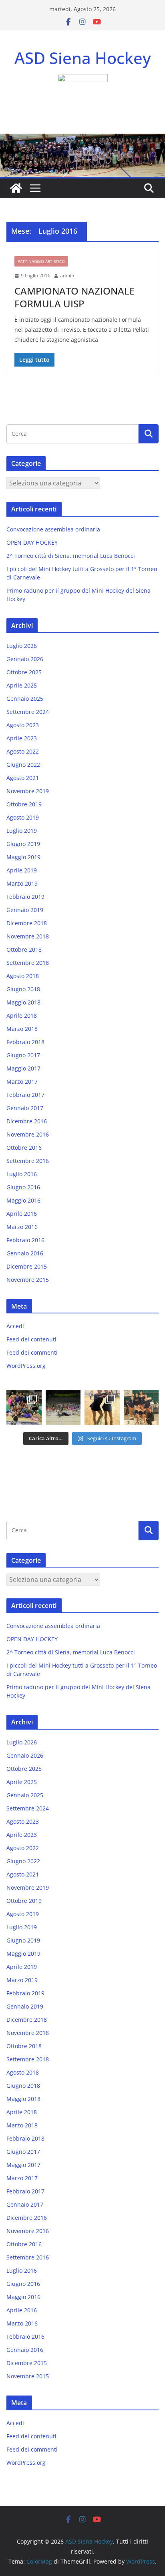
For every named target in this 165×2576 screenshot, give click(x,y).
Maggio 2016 (23, 1200)
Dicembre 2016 (27, 1121)
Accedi (15, 1326)
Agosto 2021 (23, 778)
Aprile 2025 (22, 685)
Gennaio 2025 (25, 699)
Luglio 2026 (22, 646)
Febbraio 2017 (25, 1095)
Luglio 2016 (22, 1174)
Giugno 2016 (23, 1187)
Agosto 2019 (23, 817)
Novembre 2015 (28, 1280)
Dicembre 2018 (27, 923)
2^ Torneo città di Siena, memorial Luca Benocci (71, 556)
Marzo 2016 (22, 1227)
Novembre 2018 (28, 936)
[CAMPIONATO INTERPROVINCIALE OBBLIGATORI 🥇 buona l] (141, 1407)
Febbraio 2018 (25, 1042)
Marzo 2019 (22, 883)
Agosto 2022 (23, 751)
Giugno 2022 (23, 765)
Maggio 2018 (23, 1002)
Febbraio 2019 (25, 897)
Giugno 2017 (23, 1055)
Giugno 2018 (23, 989)
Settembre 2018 (28, 963)
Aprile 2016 (22, 1214)
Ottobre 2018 (24, 949)
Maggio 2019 (23, 857)
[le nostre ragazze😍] (24, 1407)
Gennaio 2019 (25, 910)
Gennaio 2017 (25, 1108)
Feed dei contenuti (31, 1339)
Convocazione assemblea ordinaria (53, 529)
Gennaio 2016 (25, 1253)
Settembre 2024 (28, 712)
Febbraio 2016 (25, 1240)
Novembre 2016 (28, 1134)
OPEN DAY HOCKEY (32, 542)
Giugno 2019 (23, 844)
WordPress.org (26, 1366)
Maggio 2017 (23, 1068)
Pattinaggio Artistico (41, 261)
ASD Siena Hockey (83, 58)
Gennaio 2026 (25, 659)
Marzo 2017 (22, 1082)
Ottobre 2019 (24, 804)
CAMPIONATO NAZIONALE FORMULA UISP (74, 297)
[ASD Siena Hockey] (16, 188)
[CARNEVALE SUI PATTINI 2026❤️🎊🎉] (63, 1407)
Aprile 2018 (22, 1015)
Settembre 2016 (28, 1161)
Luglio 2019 (22, 831)
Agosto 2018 (23, 976)
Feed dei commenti (32, 1352)
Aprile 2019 (22, 870)
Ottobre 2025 (24, 672)
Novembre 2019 (28, 791)
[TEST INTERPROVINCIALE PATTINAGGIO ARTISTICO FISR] (102, 1407)
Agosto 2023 (23, 725)
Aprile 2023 (22, 738)
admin (67, 276)
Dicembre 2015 (27, 1266)
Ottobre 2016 (24, 1148)
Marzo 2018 (22, 1029)
